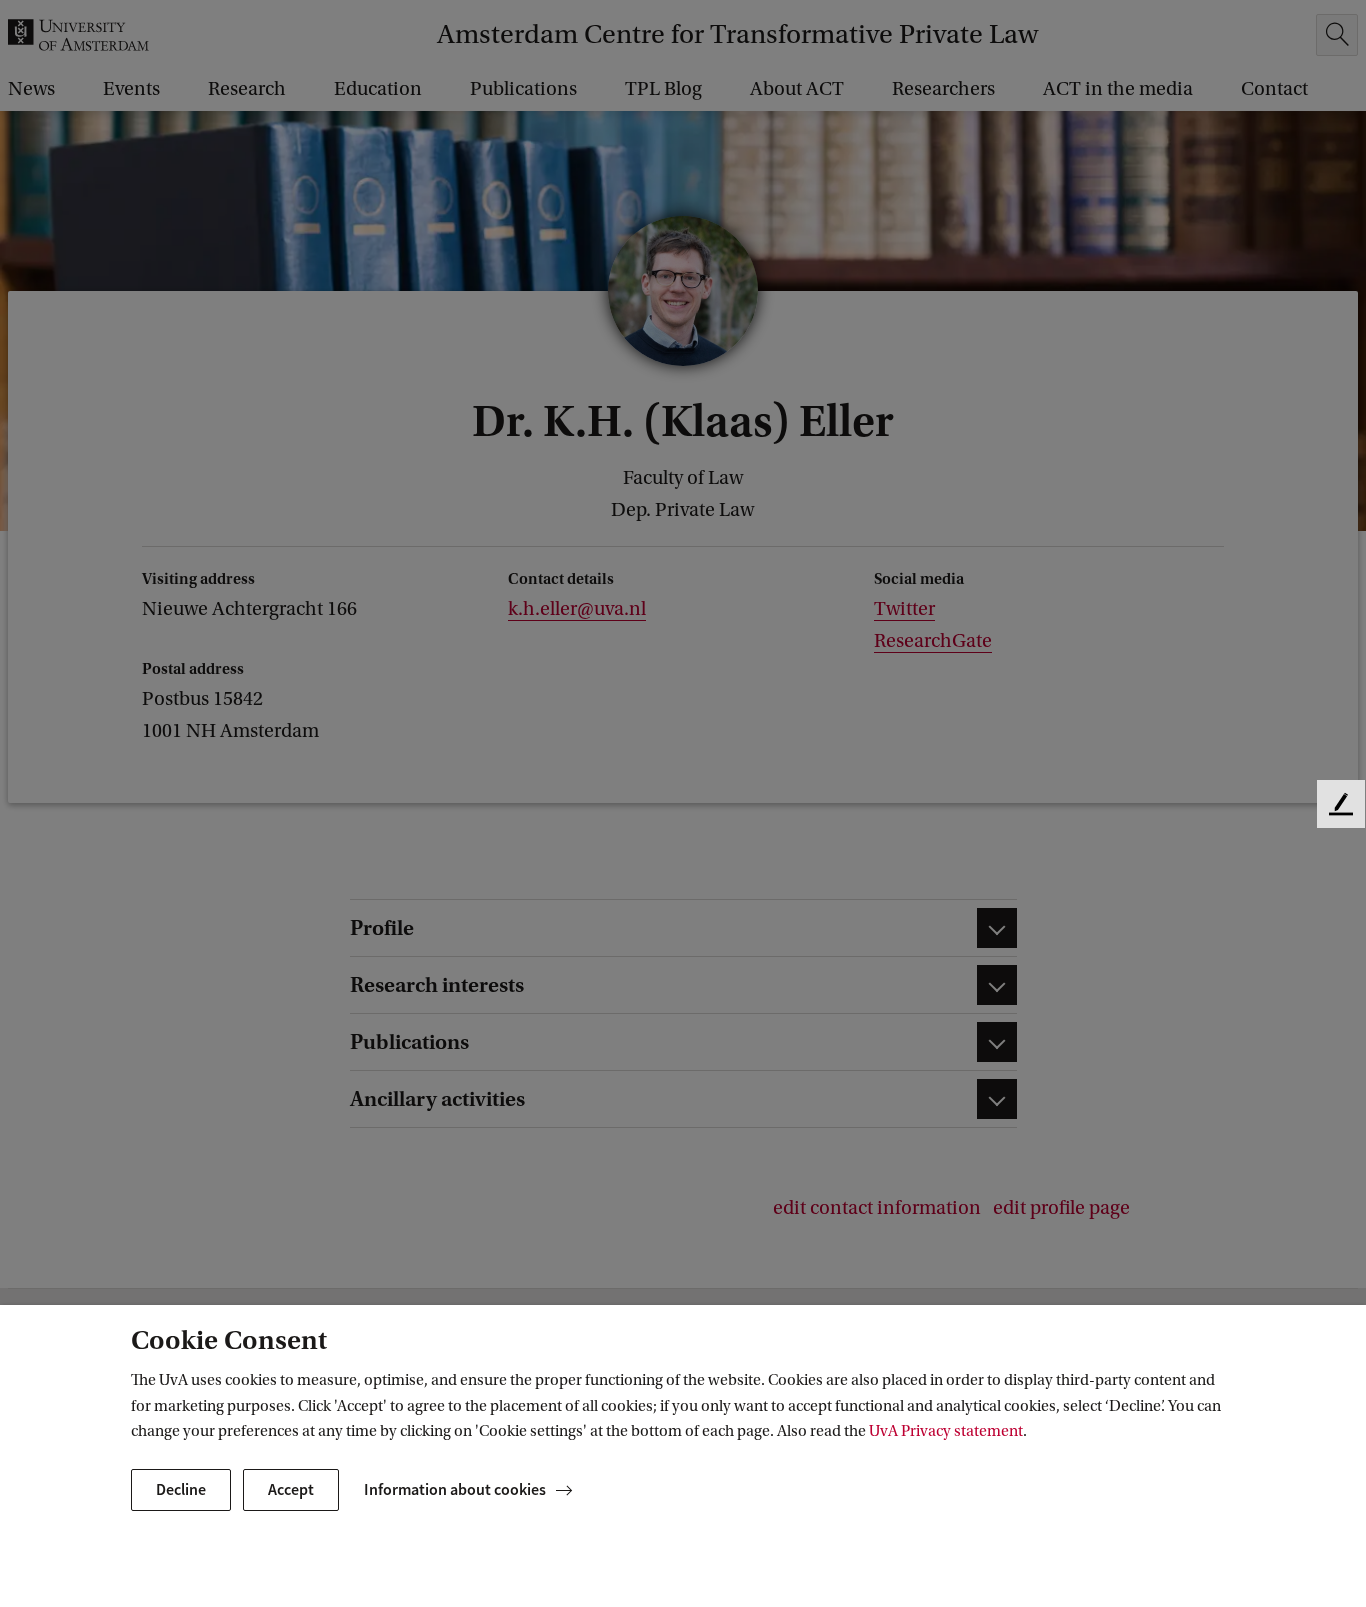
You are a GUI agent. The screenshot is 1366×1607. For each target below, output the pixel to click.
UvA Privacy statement (946, 1431)
